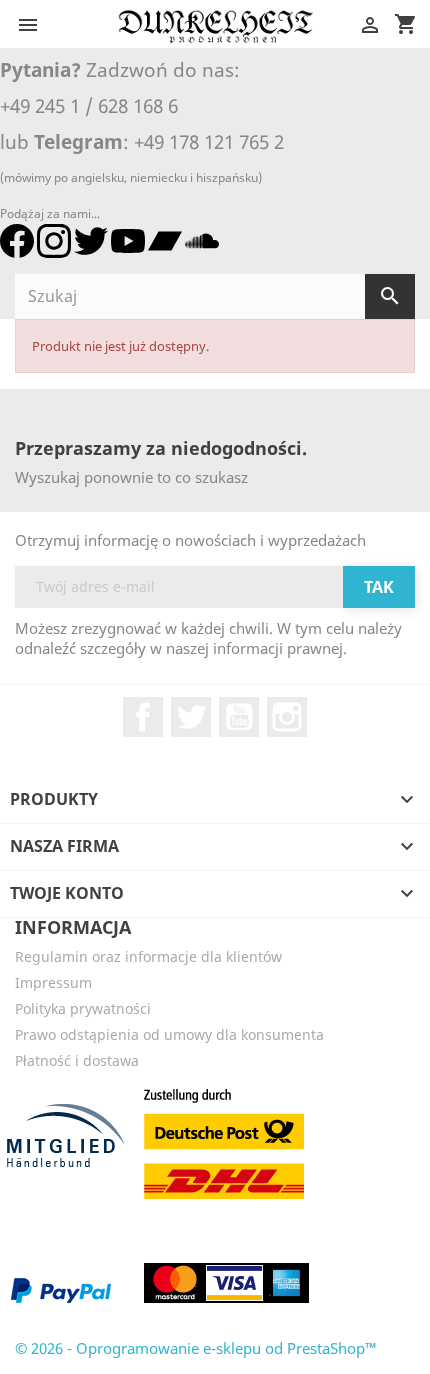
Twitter (191, 717)
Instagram (287, 717)
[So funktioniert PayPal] (61, 1290)
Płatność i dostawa (77, 1060)
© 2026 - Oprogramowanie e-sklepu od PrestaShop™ (196, 1348)
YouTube (239, 717)
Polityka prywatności (83, 1008)
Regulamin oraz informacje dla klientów (148, 956)
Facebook (143, 717)
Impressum (53, 982)
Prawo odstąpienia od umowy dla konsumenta (169, 1034)
